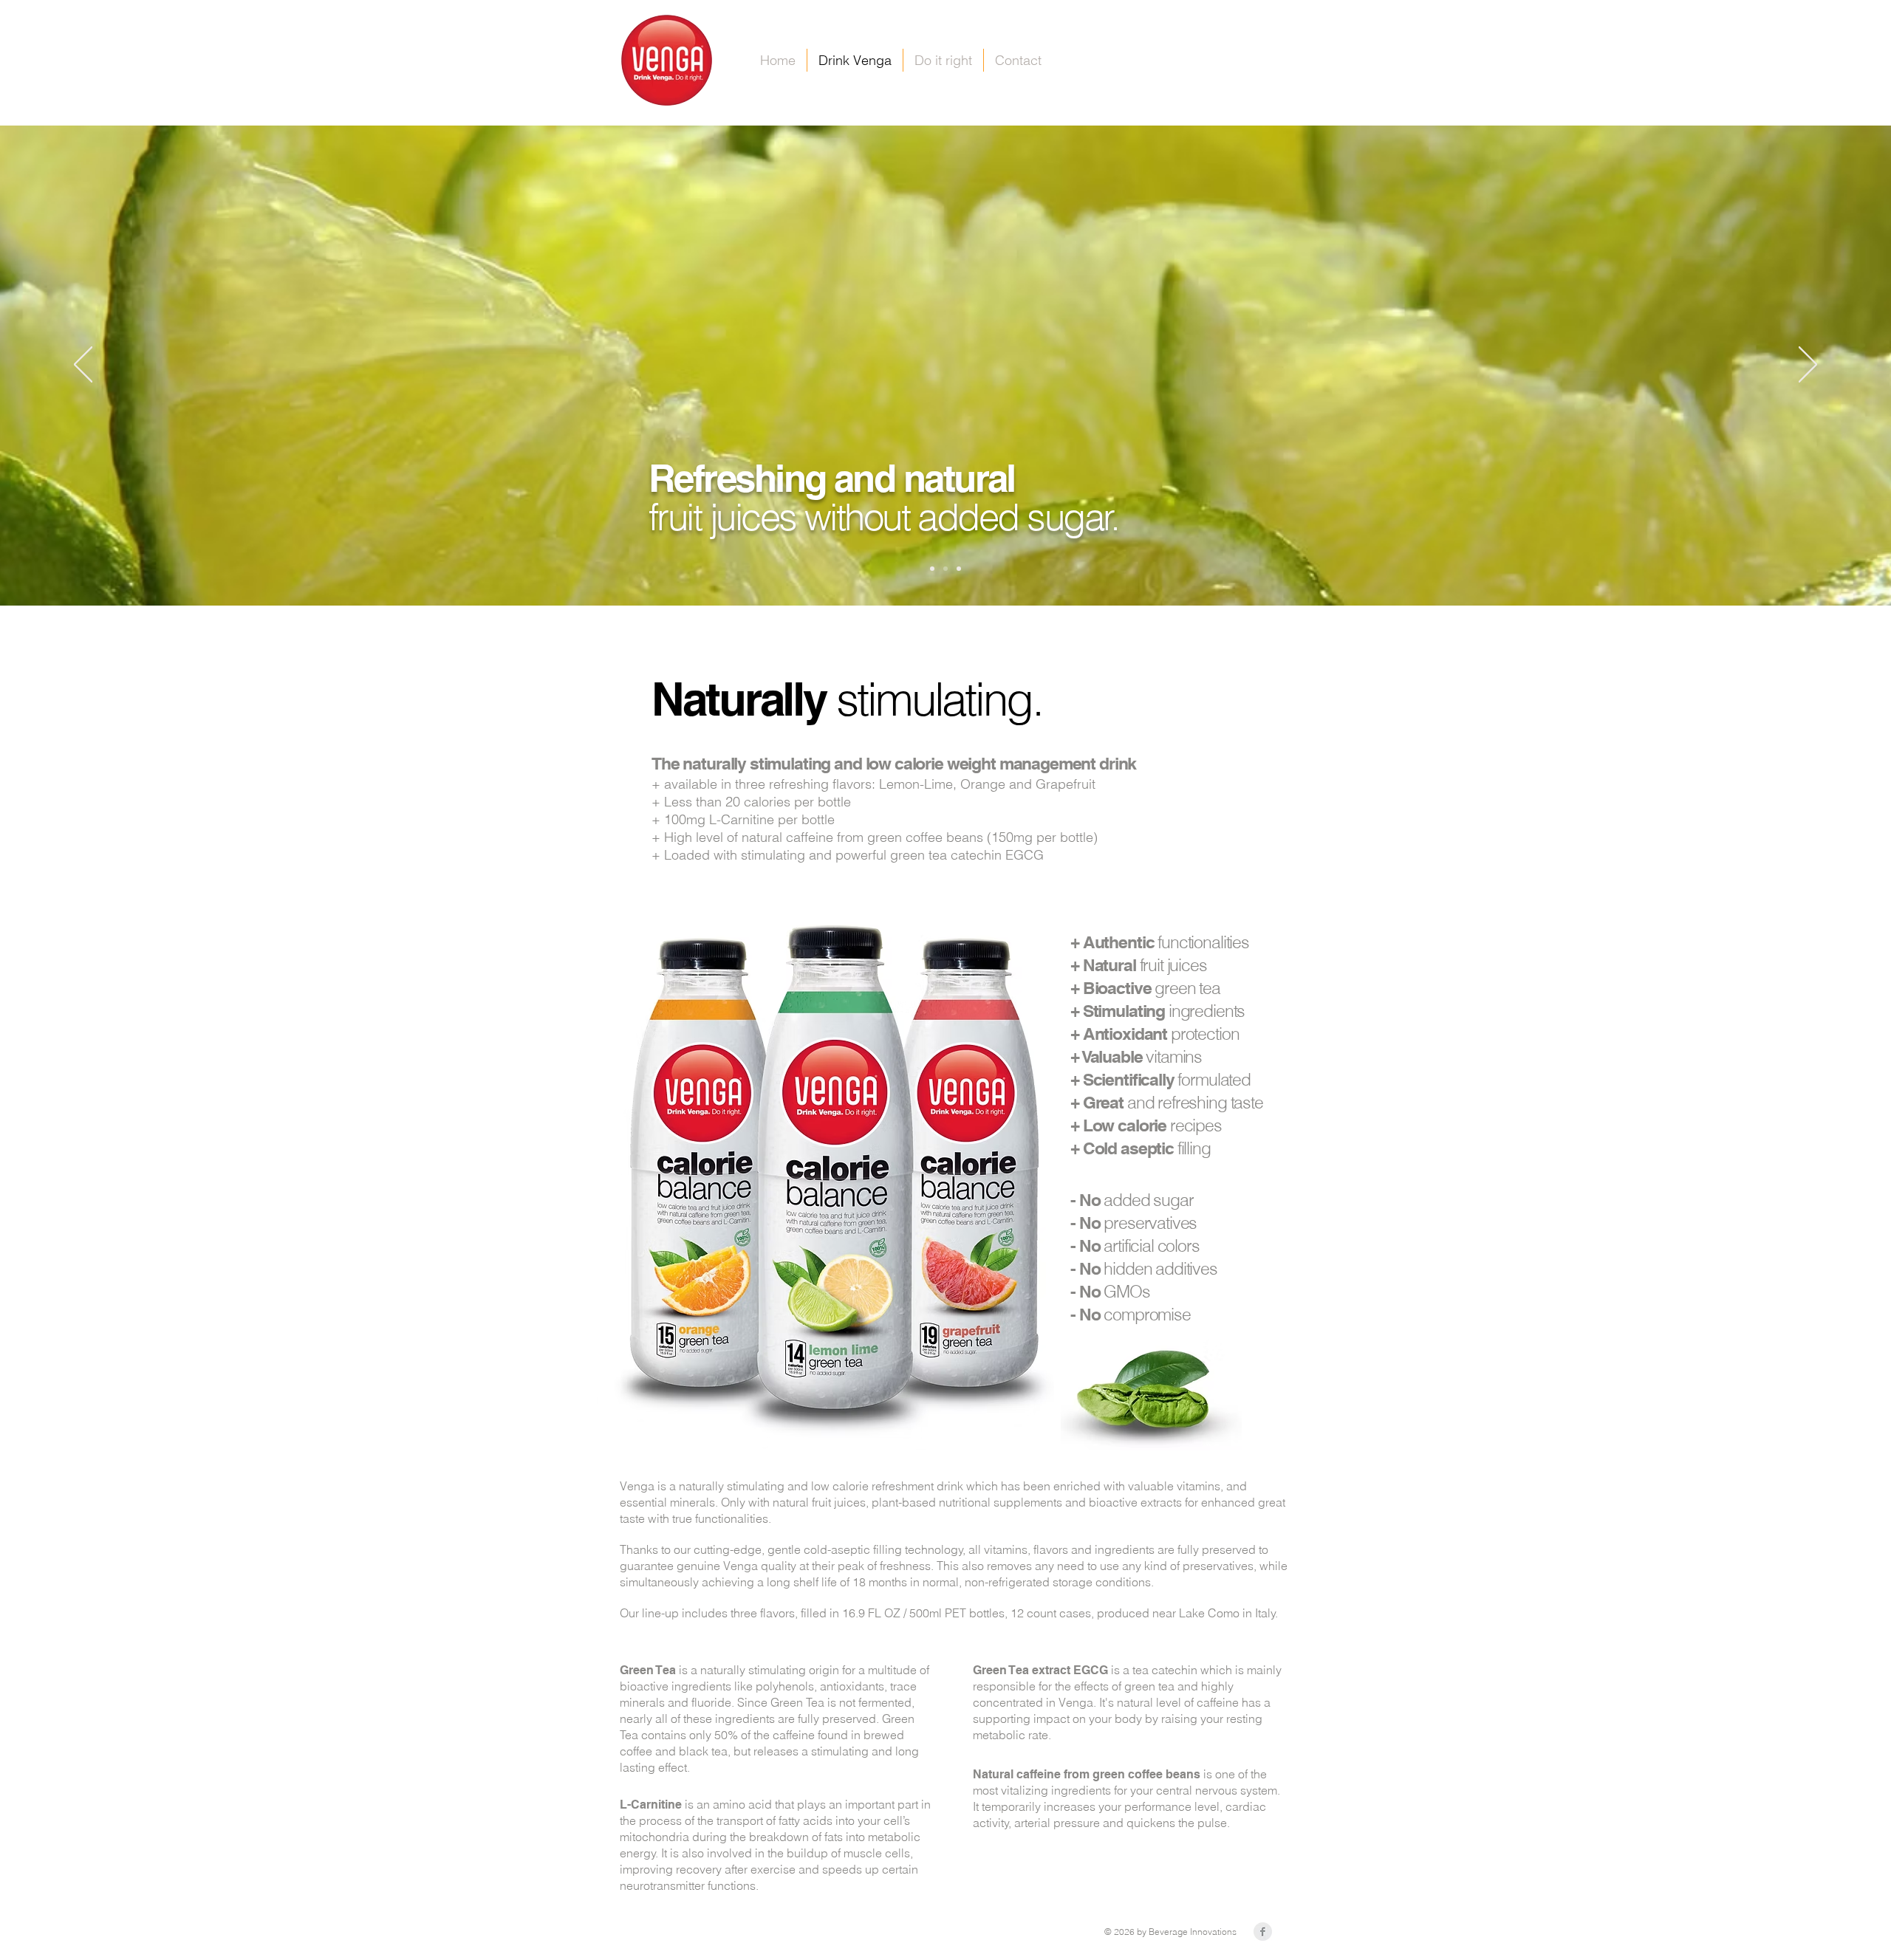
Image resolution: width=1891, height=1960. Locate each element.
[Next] (1808, 366)
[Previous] (83, 366)
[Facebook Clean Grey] (1263, 1932)
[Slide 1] (932, 569)
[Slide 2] (945, 569)
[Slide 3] (959, 569)
